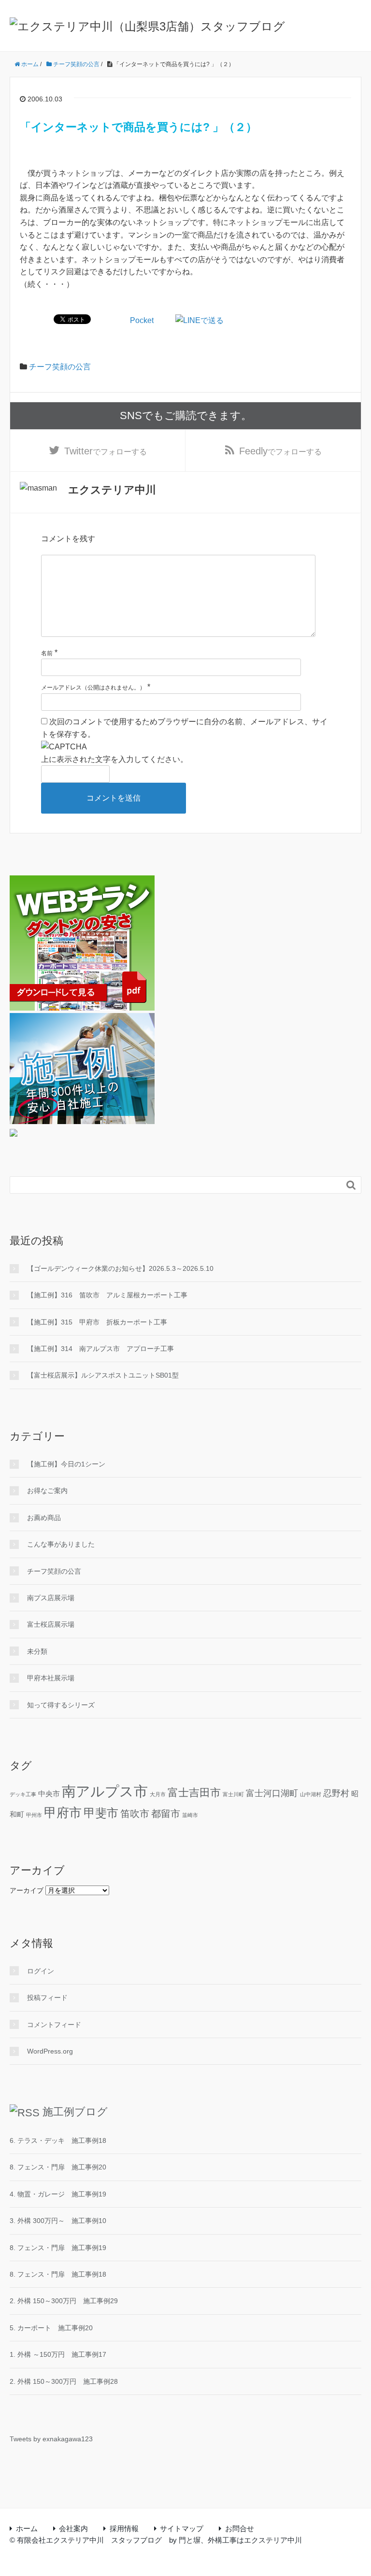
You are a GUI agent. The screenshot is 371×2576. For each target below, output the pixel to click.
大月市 (158, 1794)
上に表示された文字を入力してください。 (114, 759)
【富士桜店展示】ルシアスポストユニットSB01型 (103, 1375)
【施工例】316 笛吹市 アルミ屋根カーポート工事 (107, 1295)
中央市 (49, 1794)
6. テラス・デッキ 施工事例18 (58, 2140)
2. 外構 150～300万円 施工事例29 (64, 2301)
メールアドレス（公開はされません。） (93, 688)
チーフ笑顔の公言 (60, 367)
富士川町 (233, 1794)
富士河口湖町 (272, 1793)
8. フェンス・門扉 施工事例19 (58, 2248)
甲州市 (34, 1815)
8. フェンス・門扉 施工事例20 (58, 2167)
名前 (47, 653)
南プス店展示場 (51, 1598)
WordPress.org (50, 2051)
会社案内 (73, 2528)
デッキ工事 (23, 1794)
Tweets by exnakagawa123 (51, 2439)
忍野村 (336, 1793)
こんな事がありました (61, 1544)
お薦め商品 (44, 1518)
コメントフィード (54, 2025)
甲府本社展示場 (51, 1678)
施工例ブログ (75, 2112)
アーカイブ (27, 1890)
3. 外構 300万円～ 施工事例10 (58, 2221)
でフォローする (106, 451)
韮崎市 (190, 1815)
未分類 (37, 1651)
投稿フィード (47, 1998)
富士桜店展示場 (51, 1624)
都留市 (166, 1814)
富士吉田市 (194, 1793)
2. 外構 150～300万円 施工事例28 (64, 2381)
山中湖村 (311, 1794)
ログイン (41, 1971)
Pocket (142, 320)
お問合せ (240, 2528)
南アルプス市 (105, 1791)
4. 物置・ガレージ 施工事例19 (58, 2194)
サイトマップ (182, 2528)
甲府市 (63, 1813)
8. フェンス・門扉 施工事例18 (58, 2274)
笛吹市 (135, 1814)
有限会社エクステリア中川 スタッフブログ (89, 2540)
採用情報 (124, 2528)
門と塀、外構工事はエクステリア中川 (240, 2540)
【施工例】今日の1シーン (66, 1464)
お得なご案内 (47, 1491)
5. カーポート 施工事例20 (51, 2328)
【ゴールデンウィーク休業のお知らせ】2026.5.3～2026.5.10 (120, 1268)
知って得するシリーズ (61, 1705)
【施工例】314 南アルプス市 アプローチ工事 (100, 1349)
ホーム (27, 2528)
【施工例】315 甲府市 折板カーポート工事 (97, 1322)
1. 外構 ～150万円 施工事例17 (58, 2354)
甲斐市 (101, 1813)
